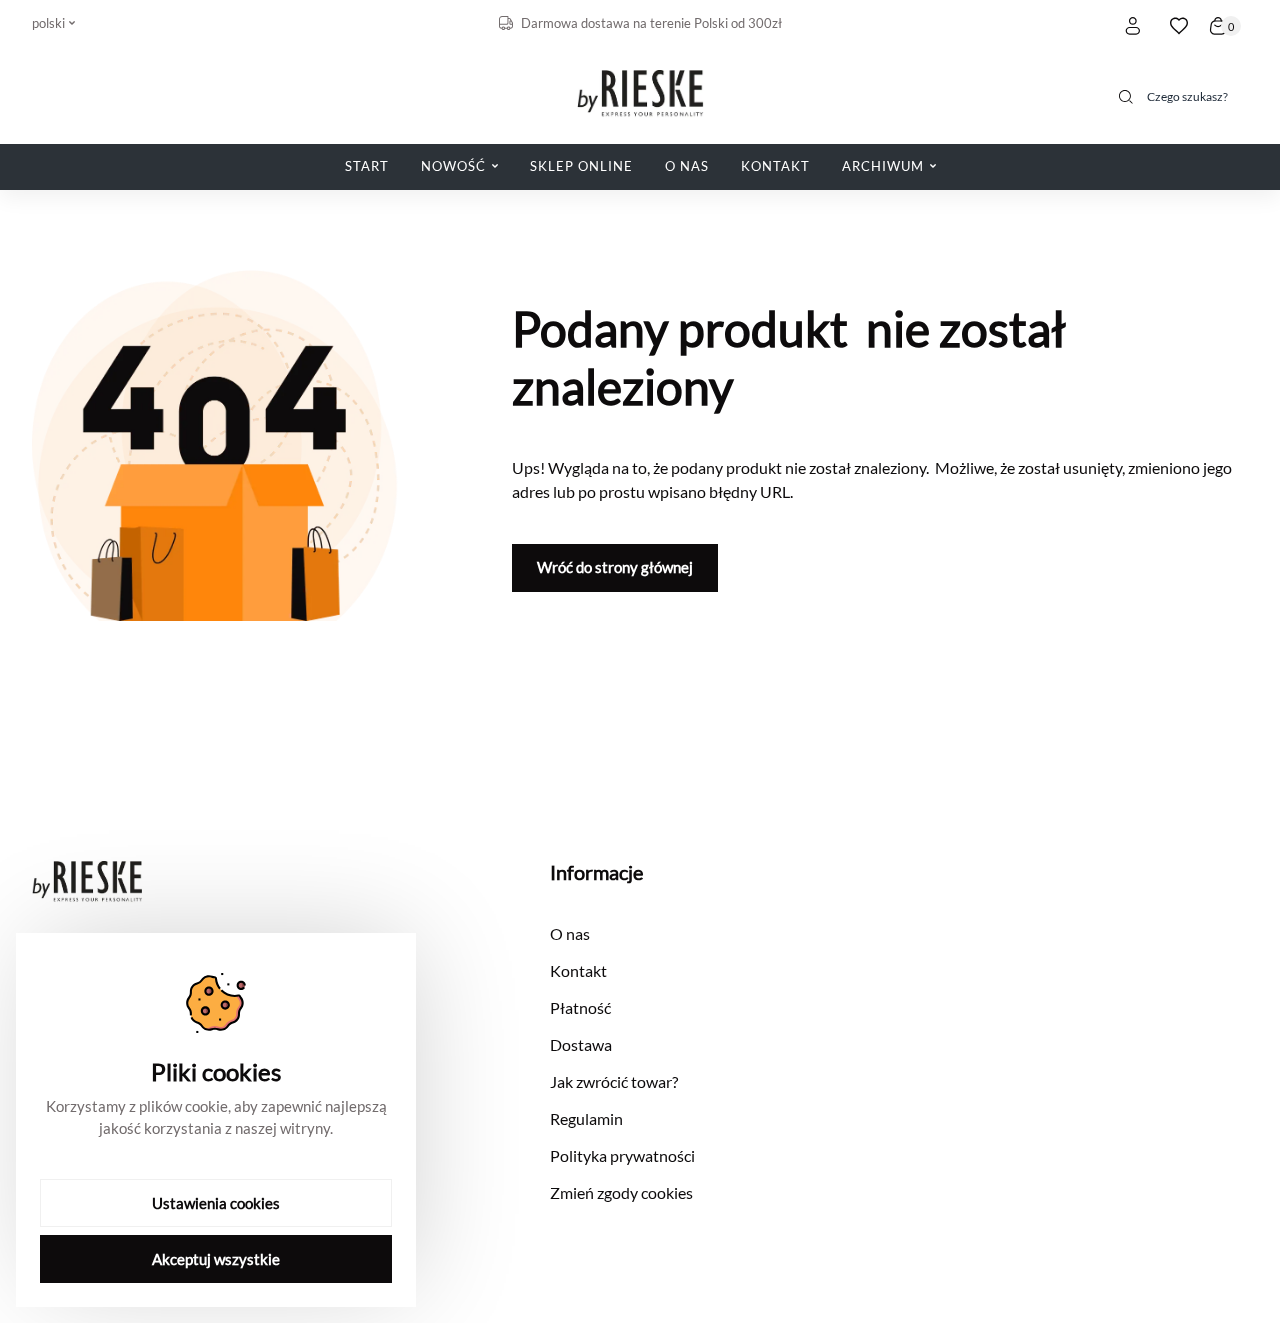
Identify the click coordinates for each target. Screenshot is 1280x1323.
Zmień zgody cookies (621, 1192)
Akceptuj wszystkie (216, 1259)
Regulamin (586, 1118)
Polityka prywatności (622, 1155)
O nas (570, 933)
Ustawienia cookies (216, 1203)
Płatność (580, 1007)
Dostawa (581, 1044)
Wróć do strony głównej (615, 567)
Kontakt (578, 970)
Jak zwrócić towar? (614, 1081)
